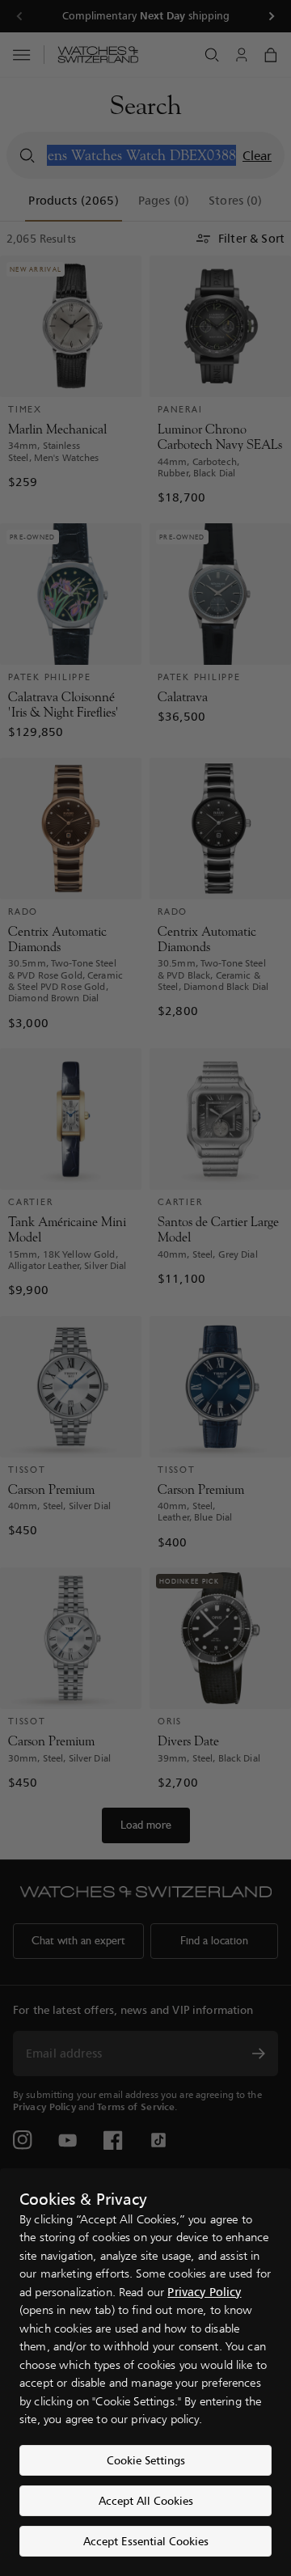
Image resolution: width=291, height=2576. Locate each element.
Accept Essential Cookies (146, 2541)
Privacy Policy (204, 2292)
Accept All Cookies (146, 2500)
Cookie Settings (146, 2460)
